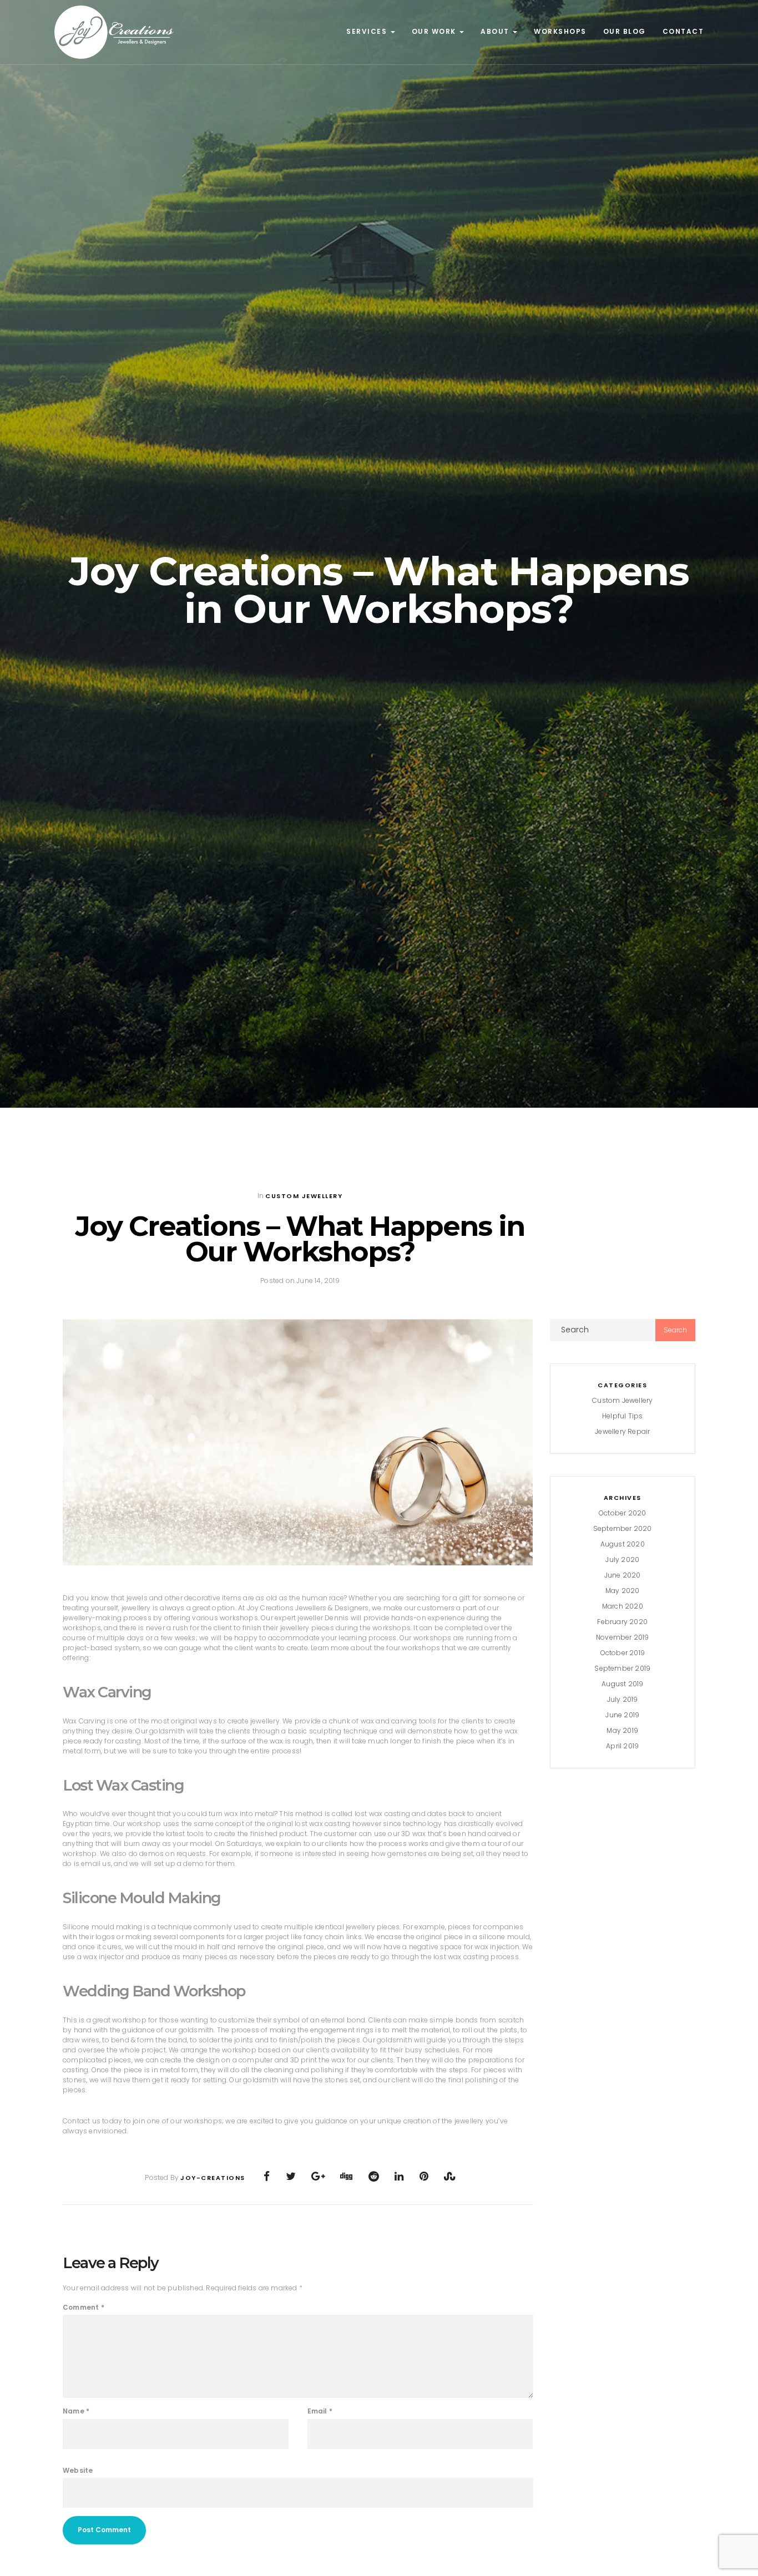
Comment (84, 2307)
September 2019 (622, 1668)
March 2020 (623, 1606)
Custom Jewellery (304, 1196)
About (496, 31)
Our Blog (625, 31)
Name (76, 2411)
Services (368, 31)
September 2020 (623, 1528)
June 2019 (622, 1715)
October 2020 (622, 1513)
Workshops (560, 31)
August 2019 (622, 1684)
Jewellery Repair (622, 1431)
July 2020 (622, 1560)
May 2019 (622, 1730)
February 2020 (622, 1622)
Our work (435, 31)
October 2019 (623, 1653)
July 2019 (623, 1699)
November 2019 (623, 1637)
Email (320, 2411)
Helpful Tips (622, 1416)
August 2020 (623, 1544)
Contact (683, 31)
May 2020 (623, 1591)
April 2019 (622, 1746)
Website (78, 2470)
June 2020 (623, 1575)
